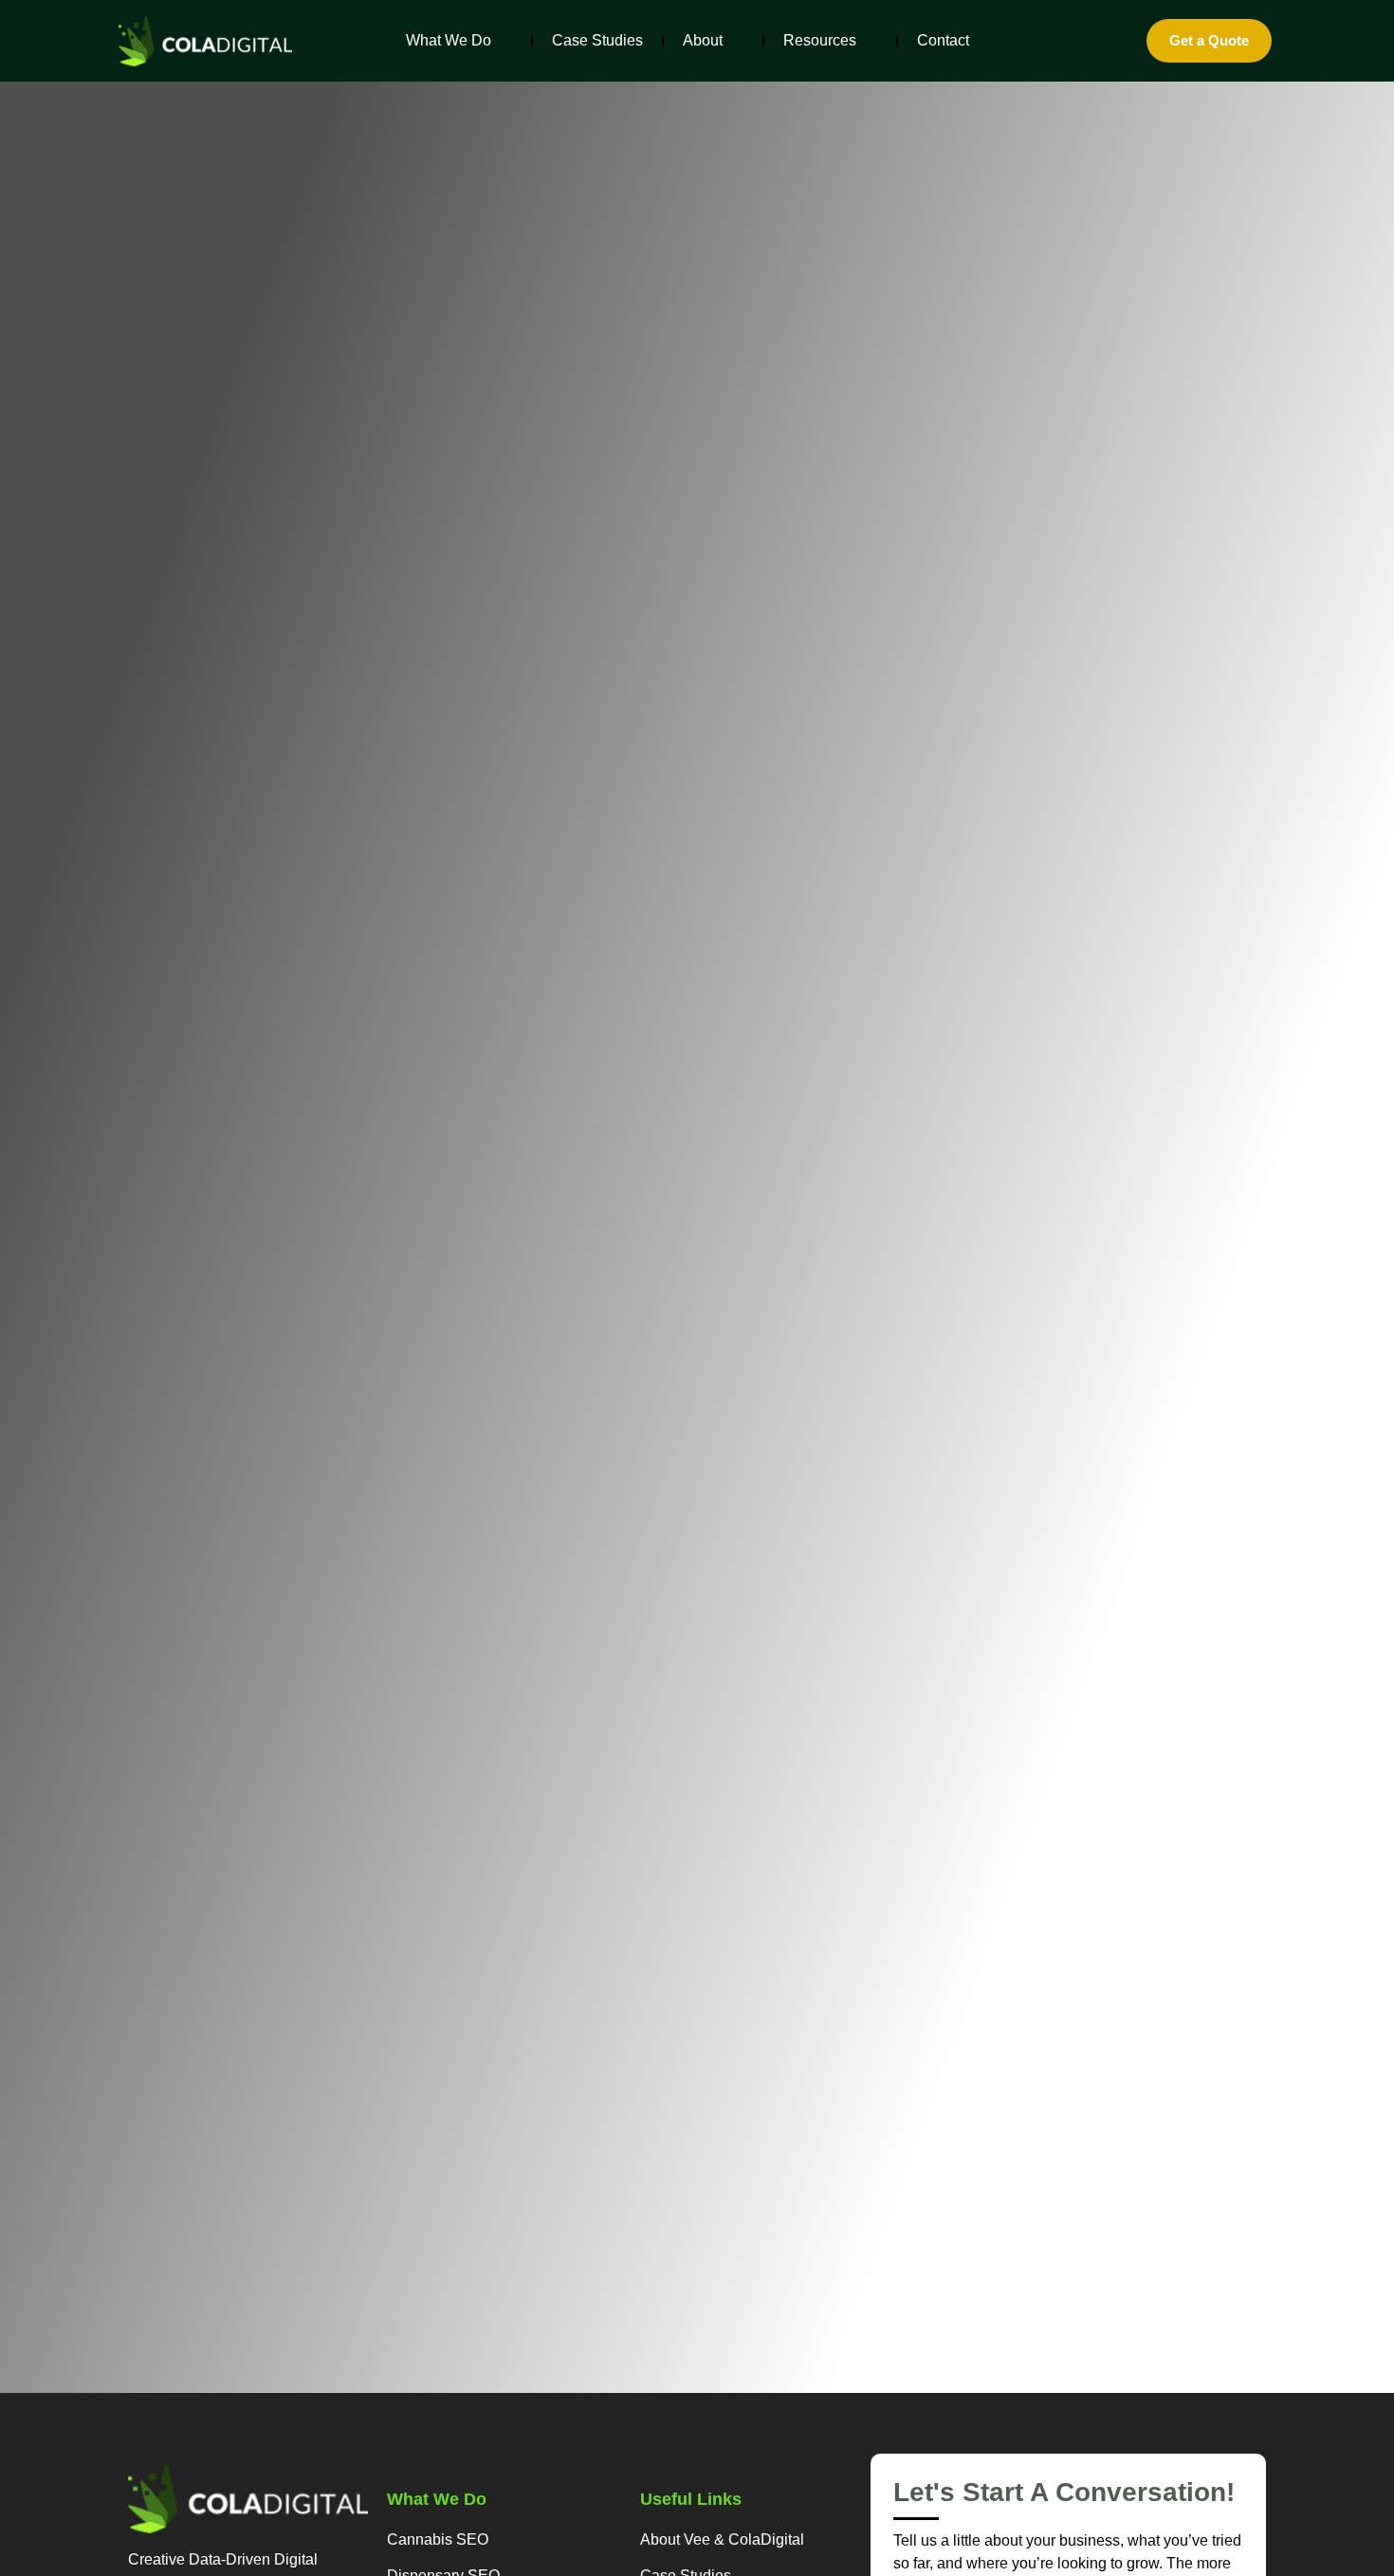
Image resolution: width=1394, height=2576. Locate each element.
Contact (943, 40)
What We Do (449, 40)
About (703, 40)
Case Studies (597, 40)
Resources (820, 40)
